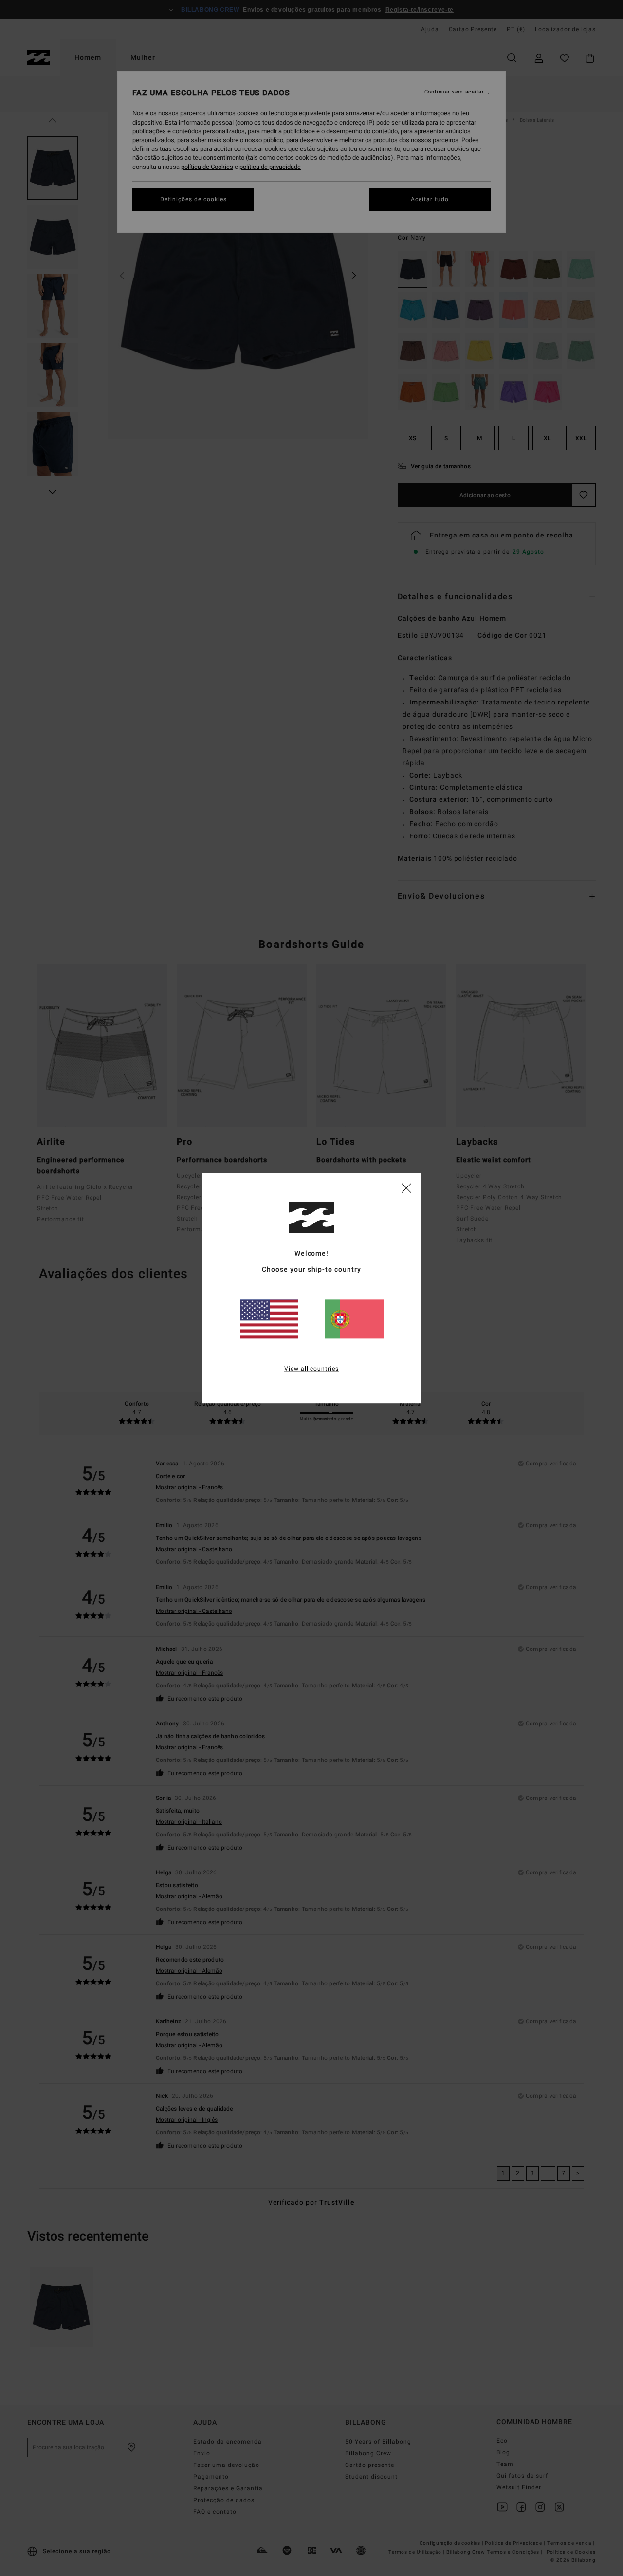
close (406, 1187)
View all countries (312, 1369)
